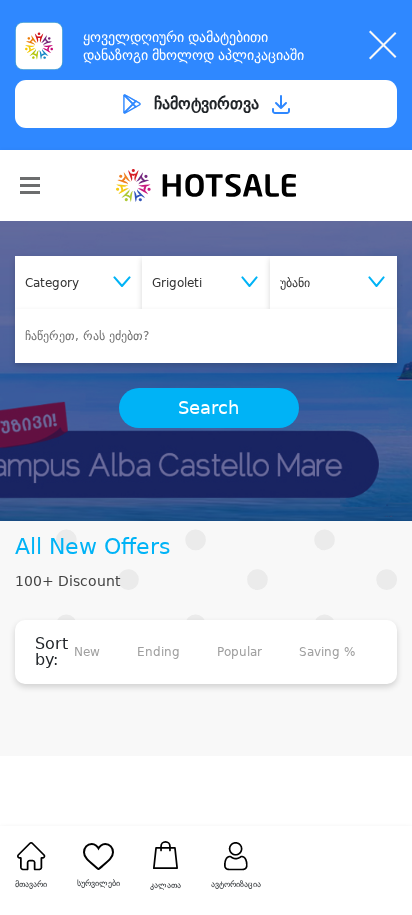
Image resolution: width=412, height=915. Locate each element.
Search (208, 408)
